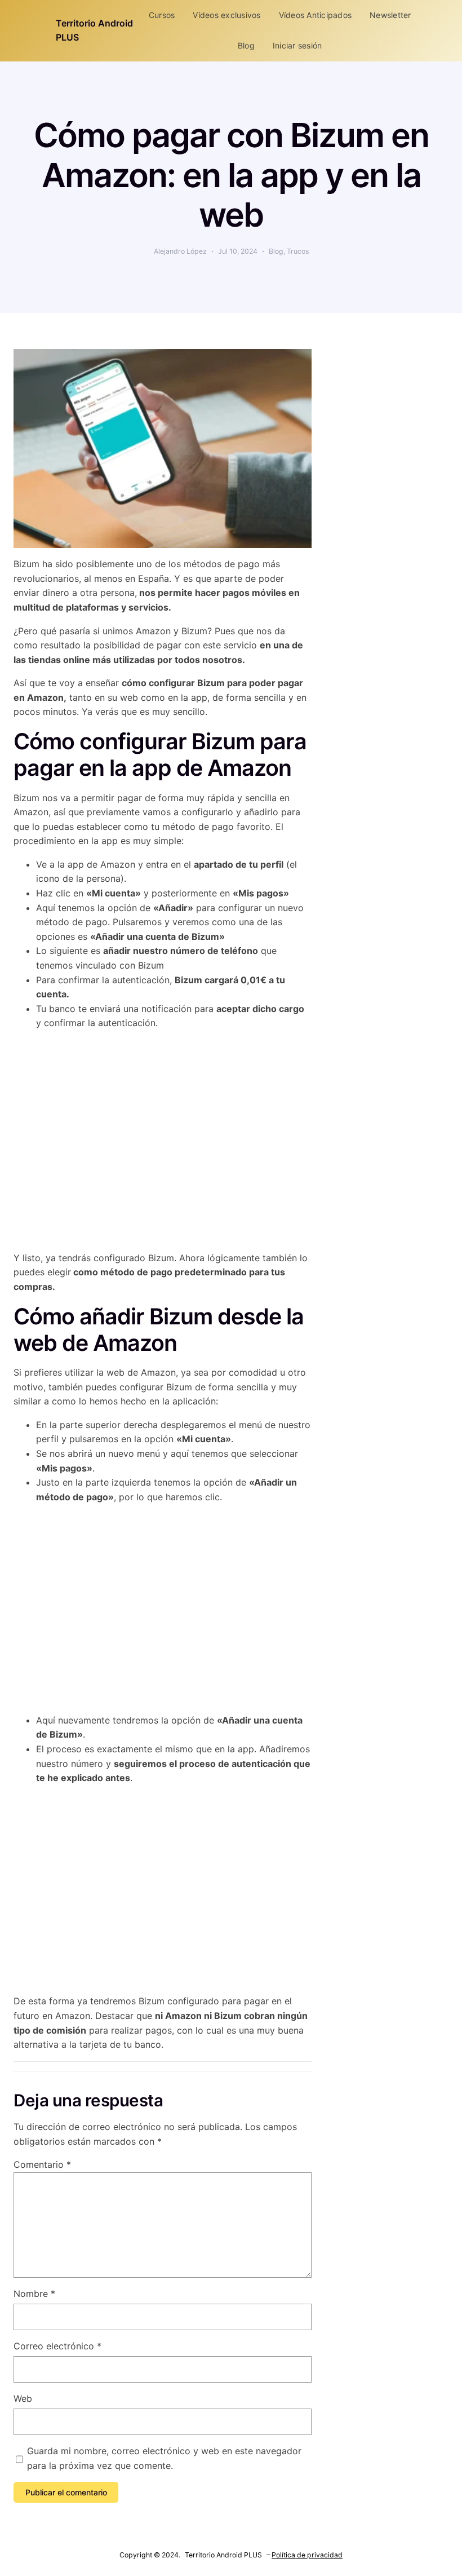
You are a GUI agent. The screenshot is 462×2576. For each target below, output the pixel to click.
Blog (276, 251)
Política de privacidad (307, 2555)
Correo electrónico (57, 2346)
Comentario (42, 2164)
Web (23, 2398)
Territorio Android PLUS (223, 2555)
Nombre (34, 2294)
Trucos (298, 251)
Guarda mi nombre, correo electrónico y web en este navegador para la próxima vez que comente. (164, 2458)
